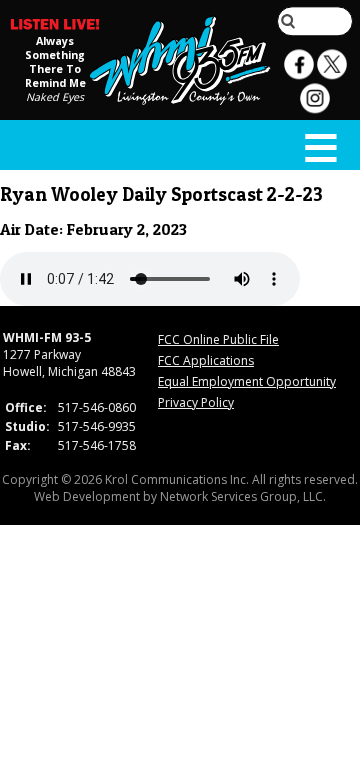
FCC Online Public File (218, 339)
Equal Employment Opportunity (247, 381)
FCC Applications (206, 360)
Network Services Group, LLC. (243, 496)
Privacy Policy (196, 402)
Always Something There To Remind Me (55, 62)
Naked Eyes (55, 97)
